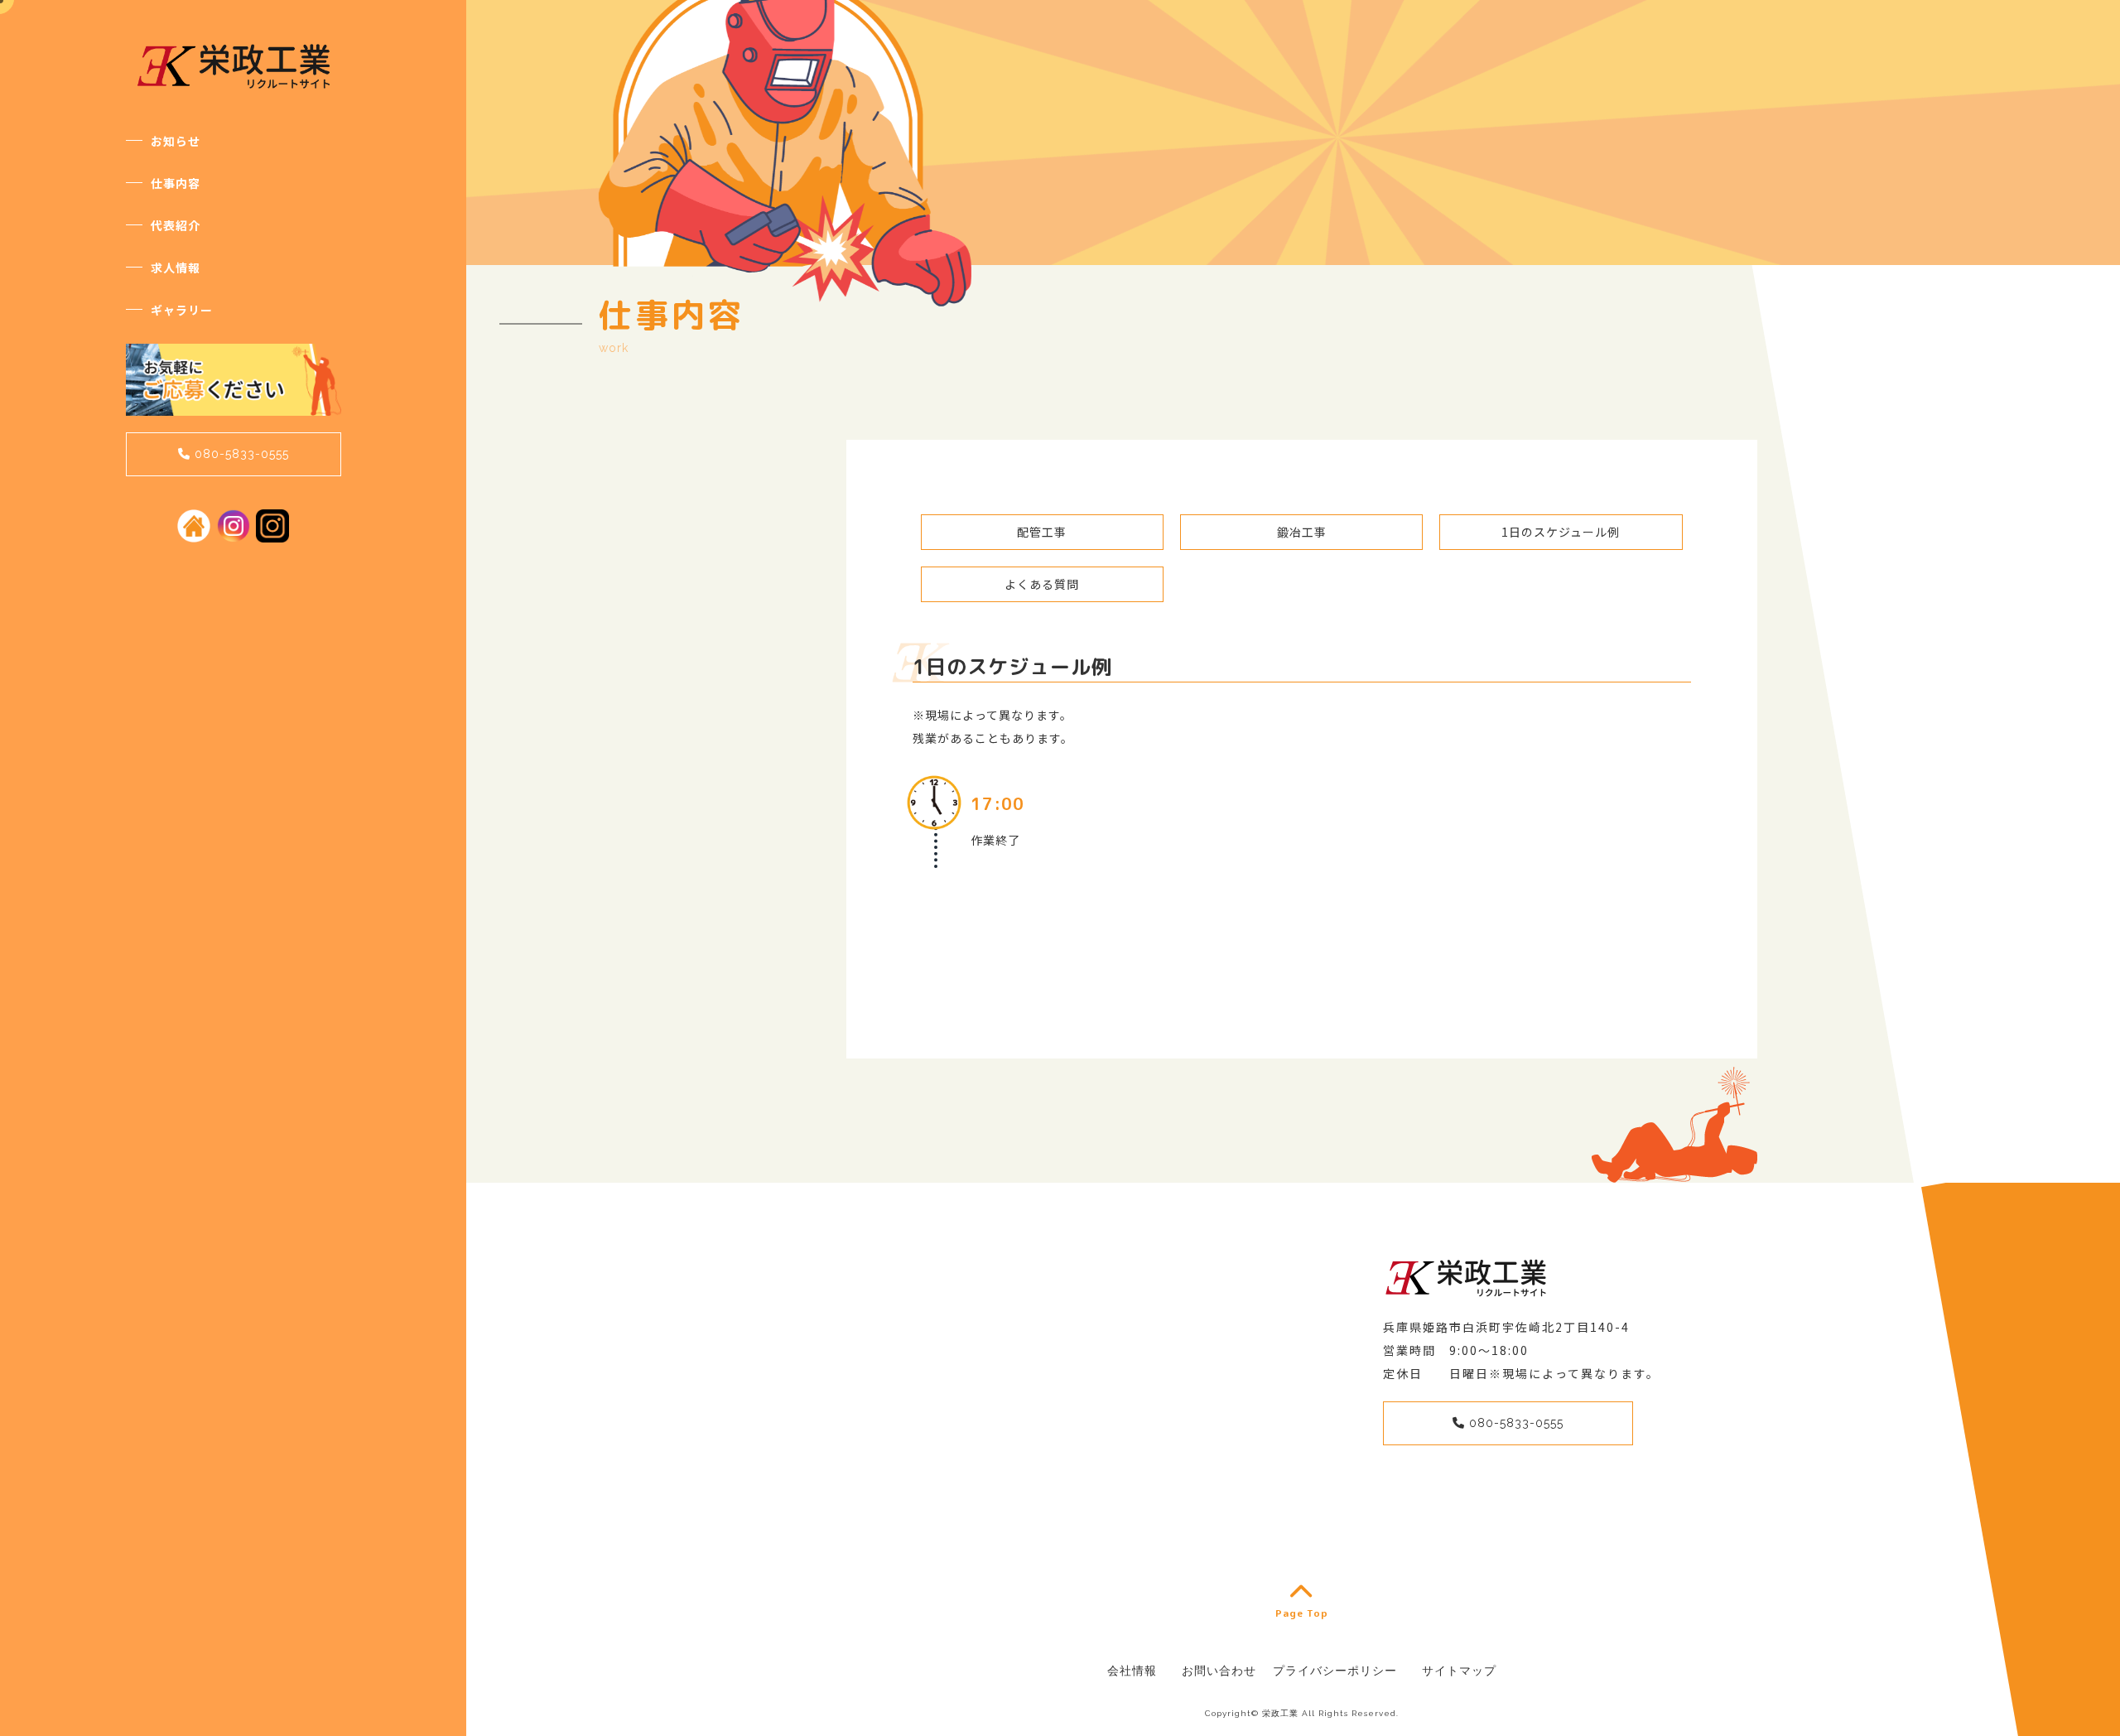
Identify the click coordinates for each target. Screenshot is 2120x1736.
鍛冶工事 (1302, 532)
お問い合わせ (1219, 1671)
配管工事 (1042, 532)
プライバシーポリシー (1335, 1671)
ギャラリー (182, 310)
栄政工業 (1280, 1713)
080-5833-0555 (240, 454)
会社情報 (1132, 1671)
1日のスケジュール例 (1561, 532)
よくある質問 (1042, 584)
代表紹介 (176, 225)
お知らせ (176, 141)
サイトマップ (1459, 1671)
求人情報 (176, 268)
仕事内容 (176, 183)
